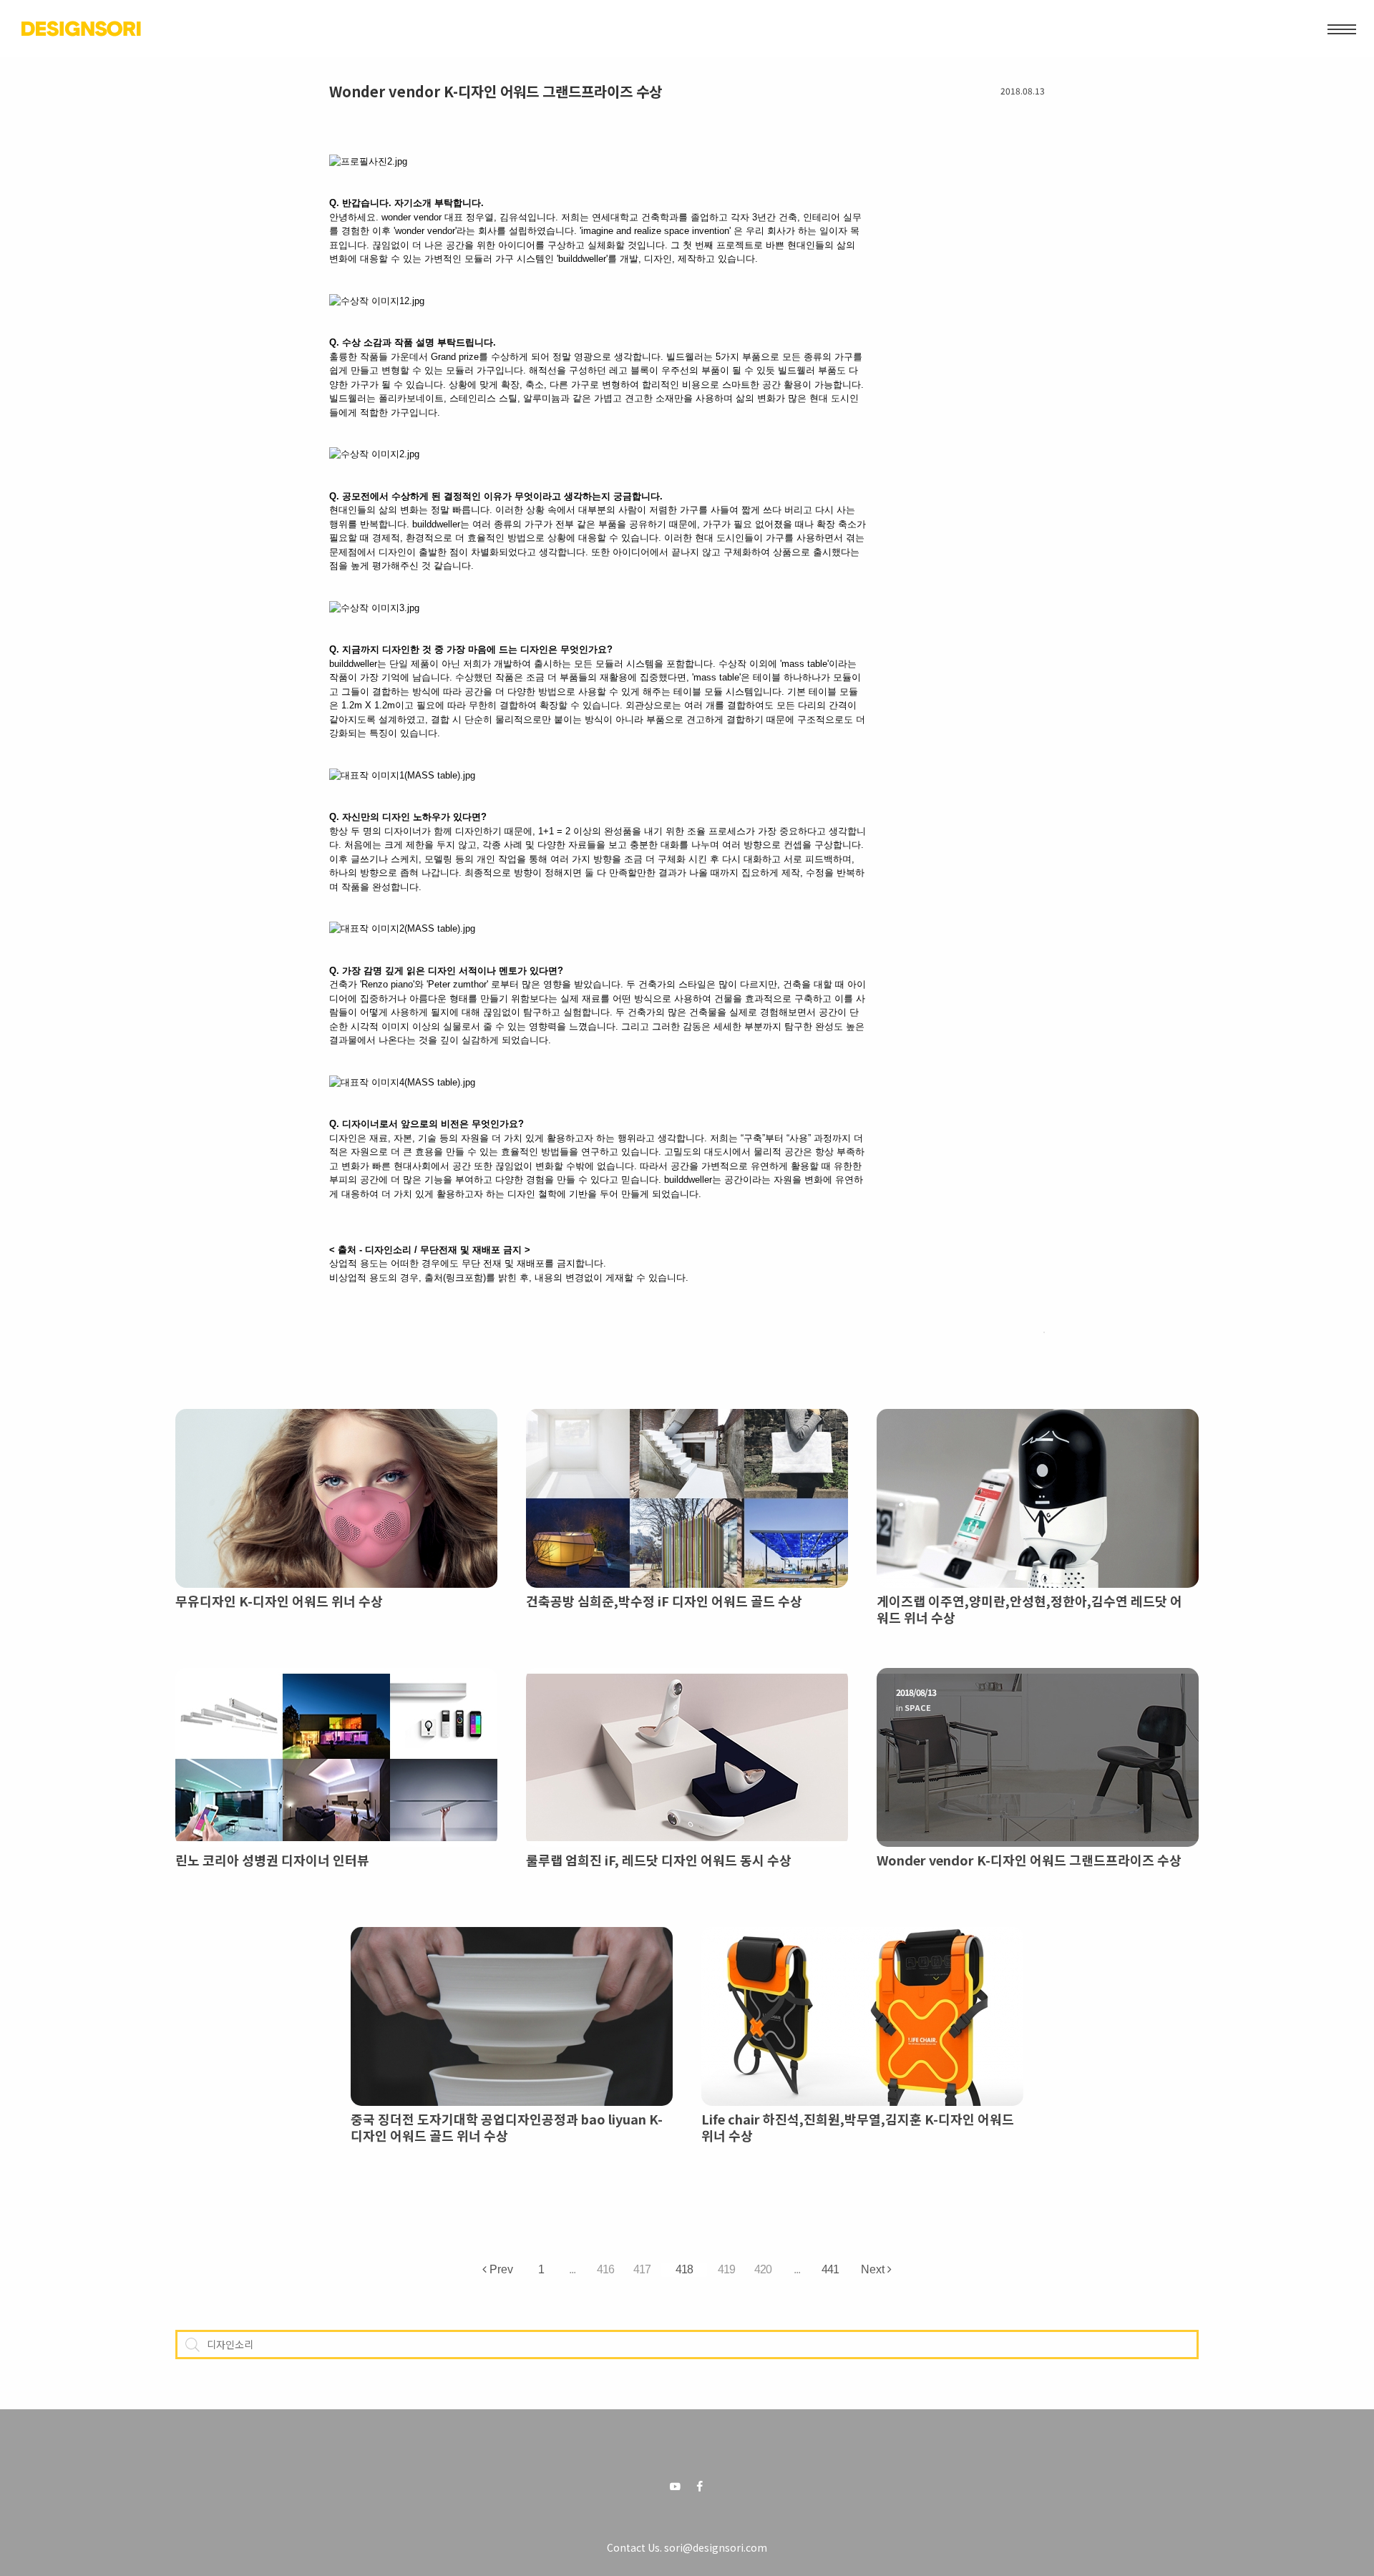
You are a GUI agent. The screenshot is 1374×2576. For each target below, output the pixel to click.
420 (763, 2269)
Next (874, 2268)
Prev (500, 2268)
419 (726, 2269)
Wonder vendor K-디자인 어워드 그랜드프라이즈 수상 (496, 91)
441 (830, 2269)
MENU (1342, 29)
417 (642, 2269)
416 (605, 2269)
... (572, 2269)
